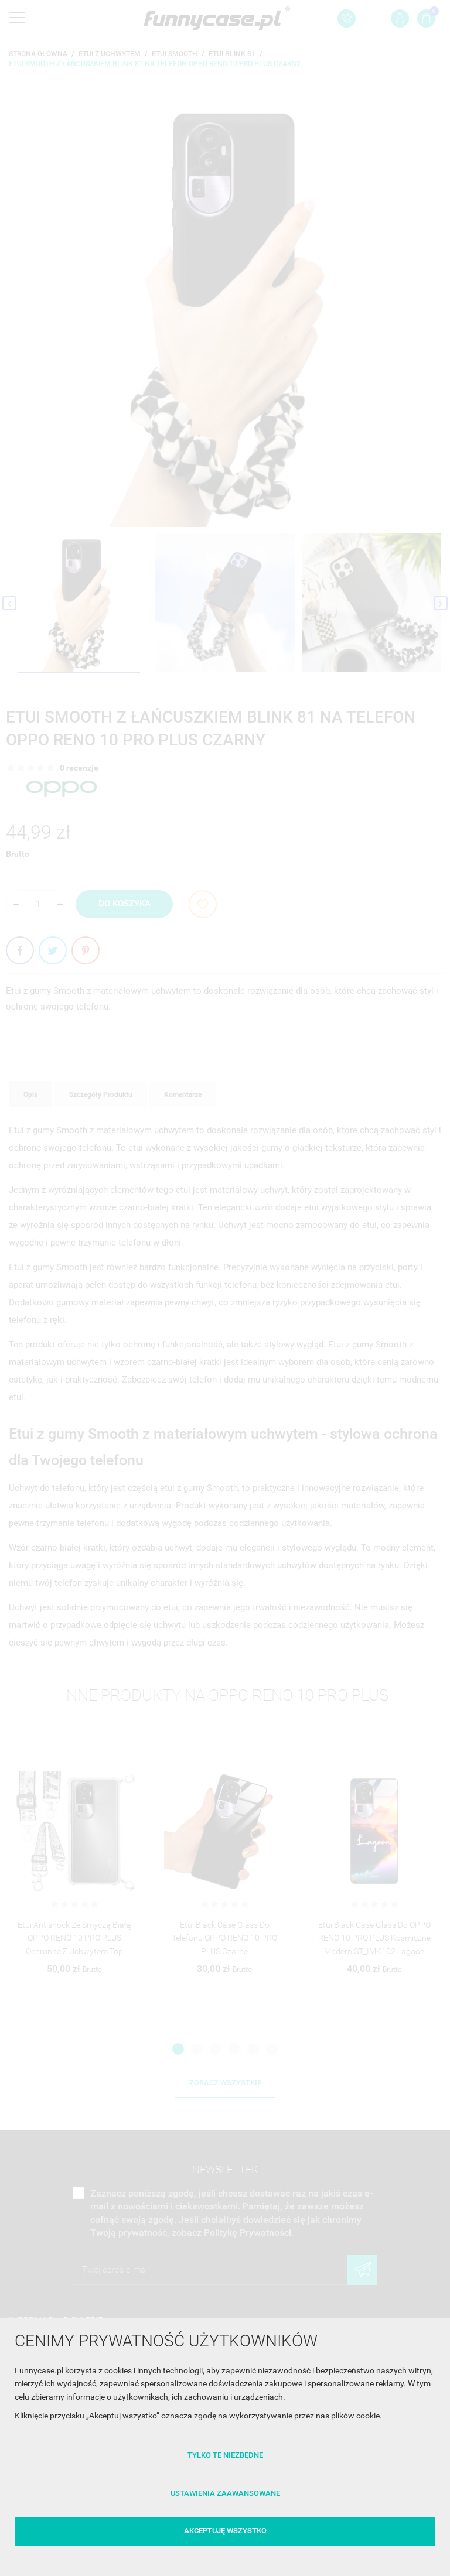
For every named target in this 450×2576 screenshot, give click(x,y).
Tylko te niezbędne (225, 2455)
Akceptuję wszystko (225, 2531)
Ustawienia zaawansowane (225, 2493)
